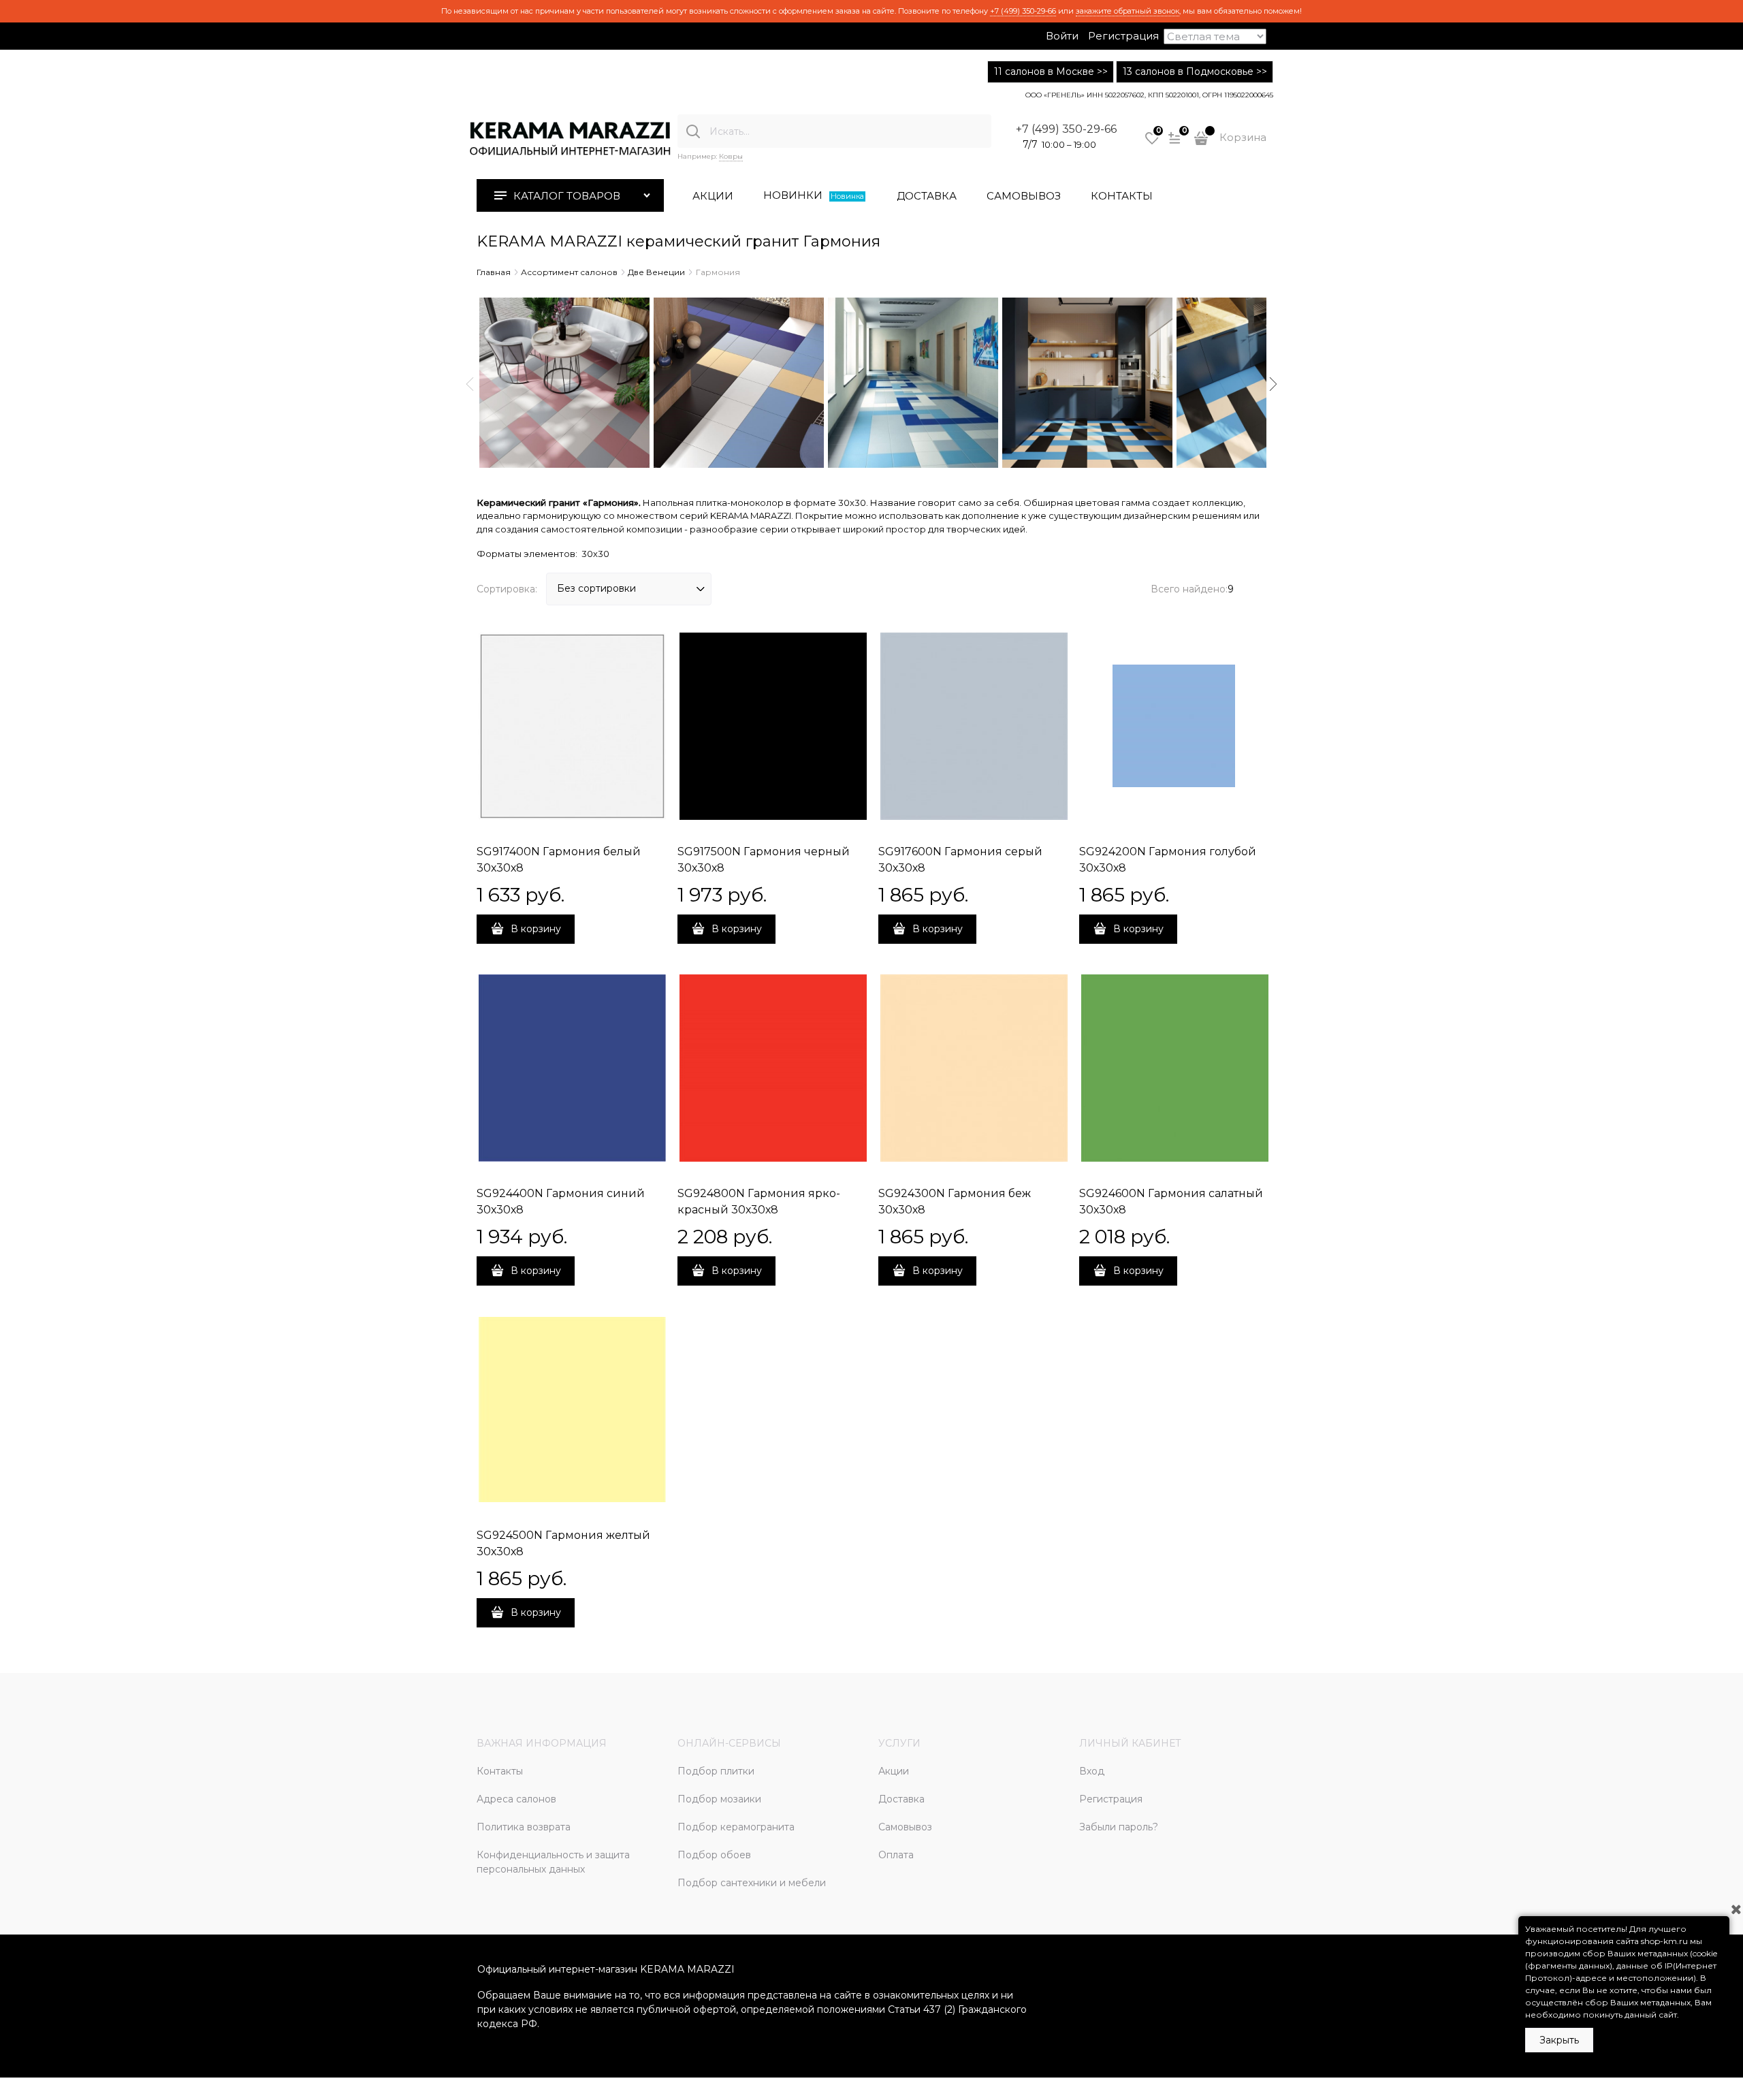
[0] (1152, 143)
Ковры (731, 156)
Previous (470, 384)
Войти (1062, 36)
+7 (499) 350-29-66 (1023, 11)
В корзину (536, 929)
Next (1273, 384)
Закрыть (1559, 2040)
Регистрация (1123, 36)
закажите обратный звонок (1128, 11)
